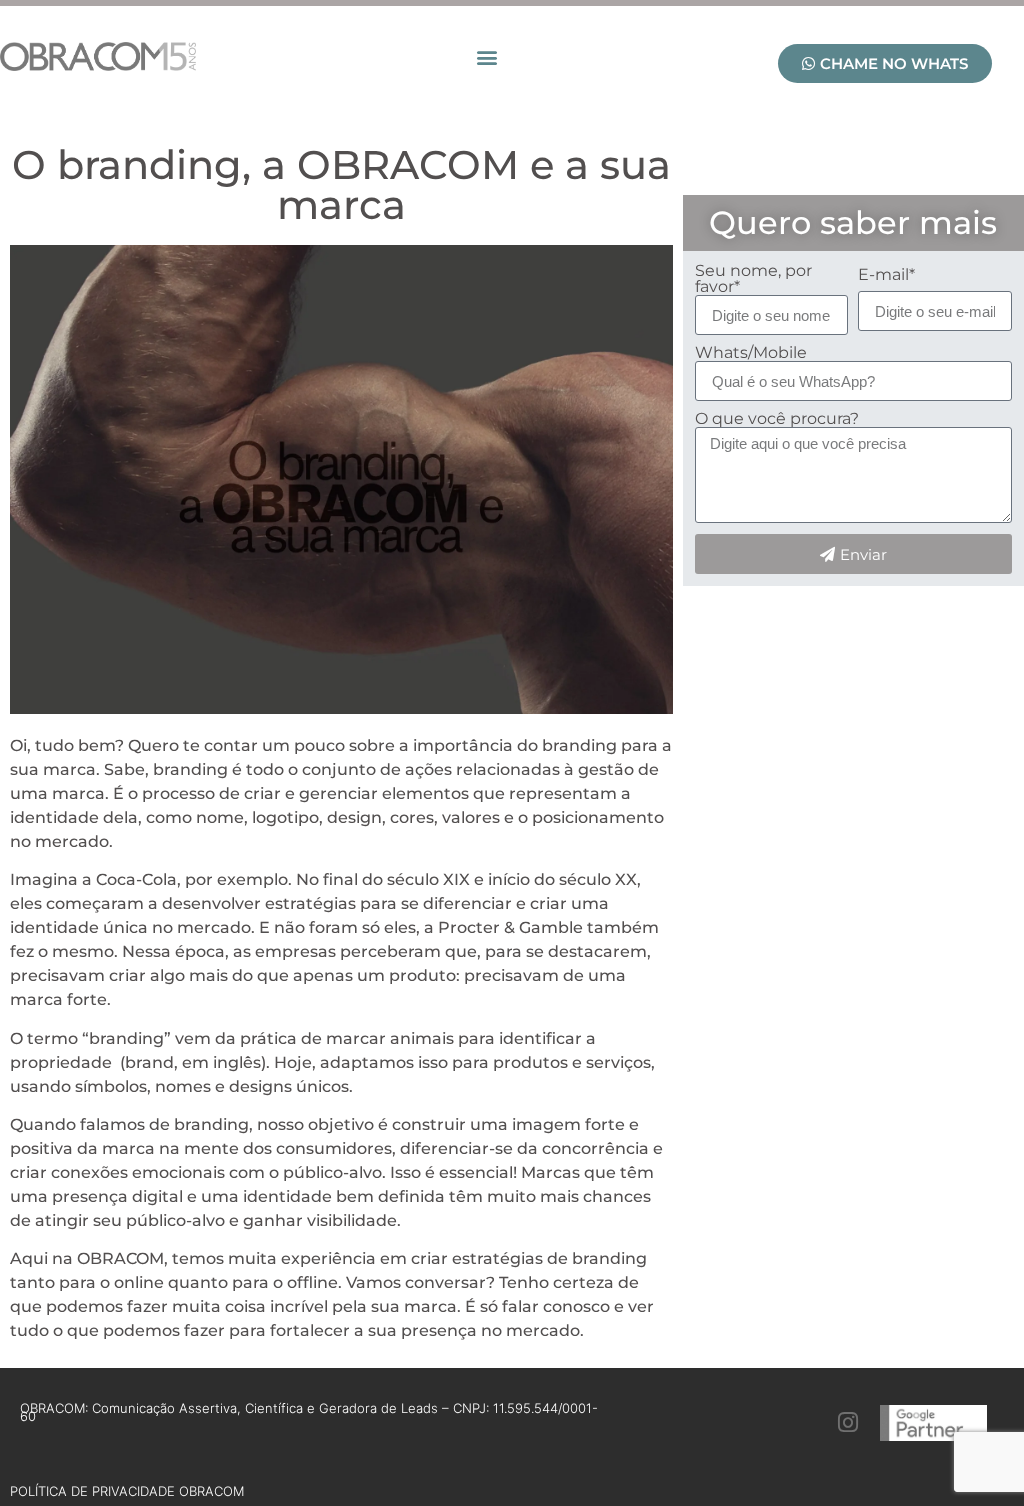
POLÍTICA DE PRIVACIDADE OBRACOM (127, 1491)
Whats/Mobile (751, 353)
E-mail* (886, 275)
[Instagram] (848, 1422)
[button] (486, 56)
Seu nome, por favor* (753, 279)
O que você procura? (777, 419)
